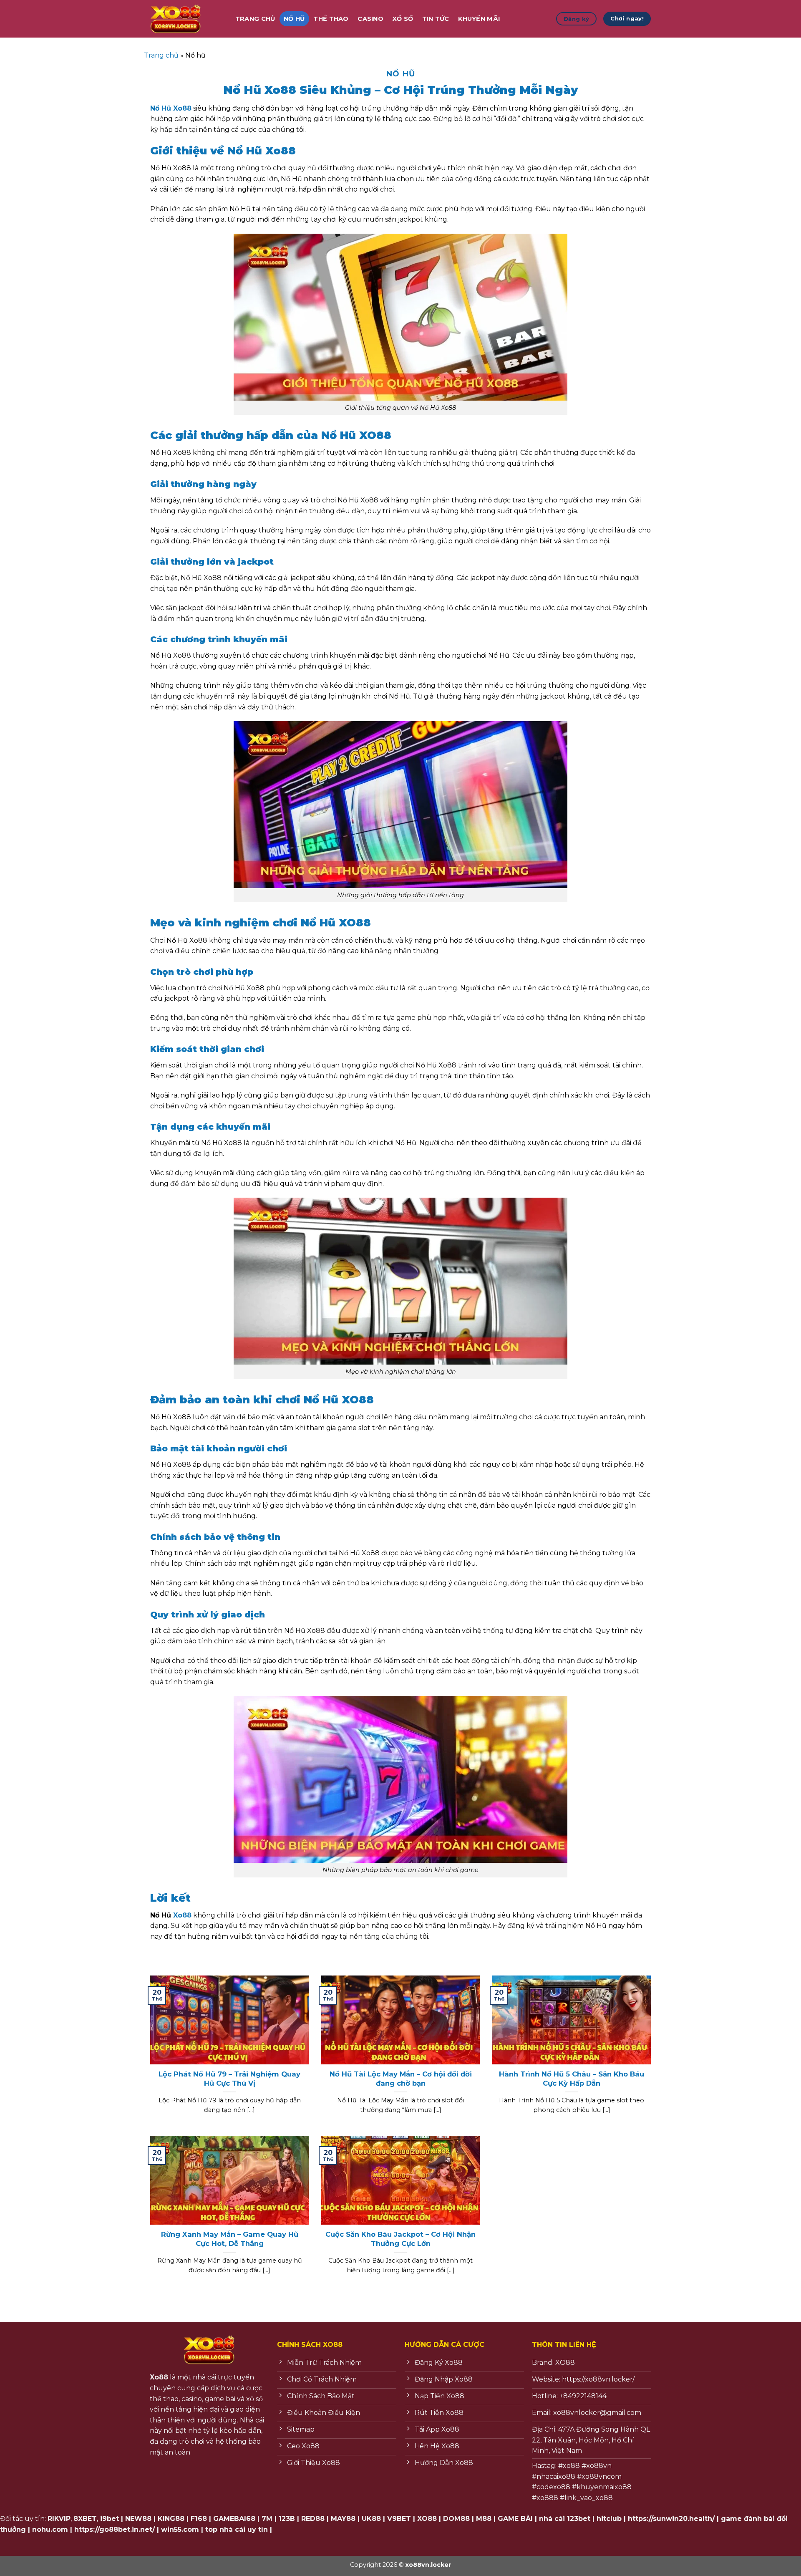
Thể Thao (331, 19)
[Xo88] (184, 19)
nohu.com (50, 2529)
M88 (484, 2519)
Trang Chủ (255, 19)
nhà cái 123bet (565, 2519)
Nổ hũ (294, 19)
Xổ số (403, 19)
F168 (199, 2519)
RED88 (313, 2519)
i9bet (110, 2519)
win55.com (180, 2529)
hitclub (609, 2519)
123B (287, 2519)
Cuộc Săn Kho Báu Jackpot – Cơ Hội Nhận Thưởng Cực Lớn (400, 2239)
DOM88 (456, 2519)
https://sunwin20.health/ (671, 2519)
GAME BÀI (515, 2519)
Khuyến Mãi (479, 19)
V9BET (399, 2519)
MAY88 (343, 2519)
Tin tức (436, 19)
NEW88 (138, 2519)
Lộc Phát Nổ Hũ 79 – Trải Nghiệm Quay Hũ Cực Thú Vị (229, 2079)
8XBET (85, 2519)
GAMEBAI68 (234, 2519)
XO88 (427, 2519)
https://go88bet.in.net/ (115, 2529)
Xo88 (182, 1915)
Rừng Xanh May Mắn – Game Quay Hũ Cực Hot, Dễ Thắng (230, 2239)
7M (267, 2519)
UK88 (371, 2519)
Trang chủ (161, 55)
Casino (370, 19)
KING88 (171, 2519)
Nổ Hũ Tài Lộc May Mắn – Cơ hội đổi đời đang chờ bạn (401, 2079)
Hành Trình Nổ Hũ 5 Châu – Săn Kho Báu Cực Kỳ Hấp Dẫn (572, 2079)
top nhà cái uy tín (237, 2529)
